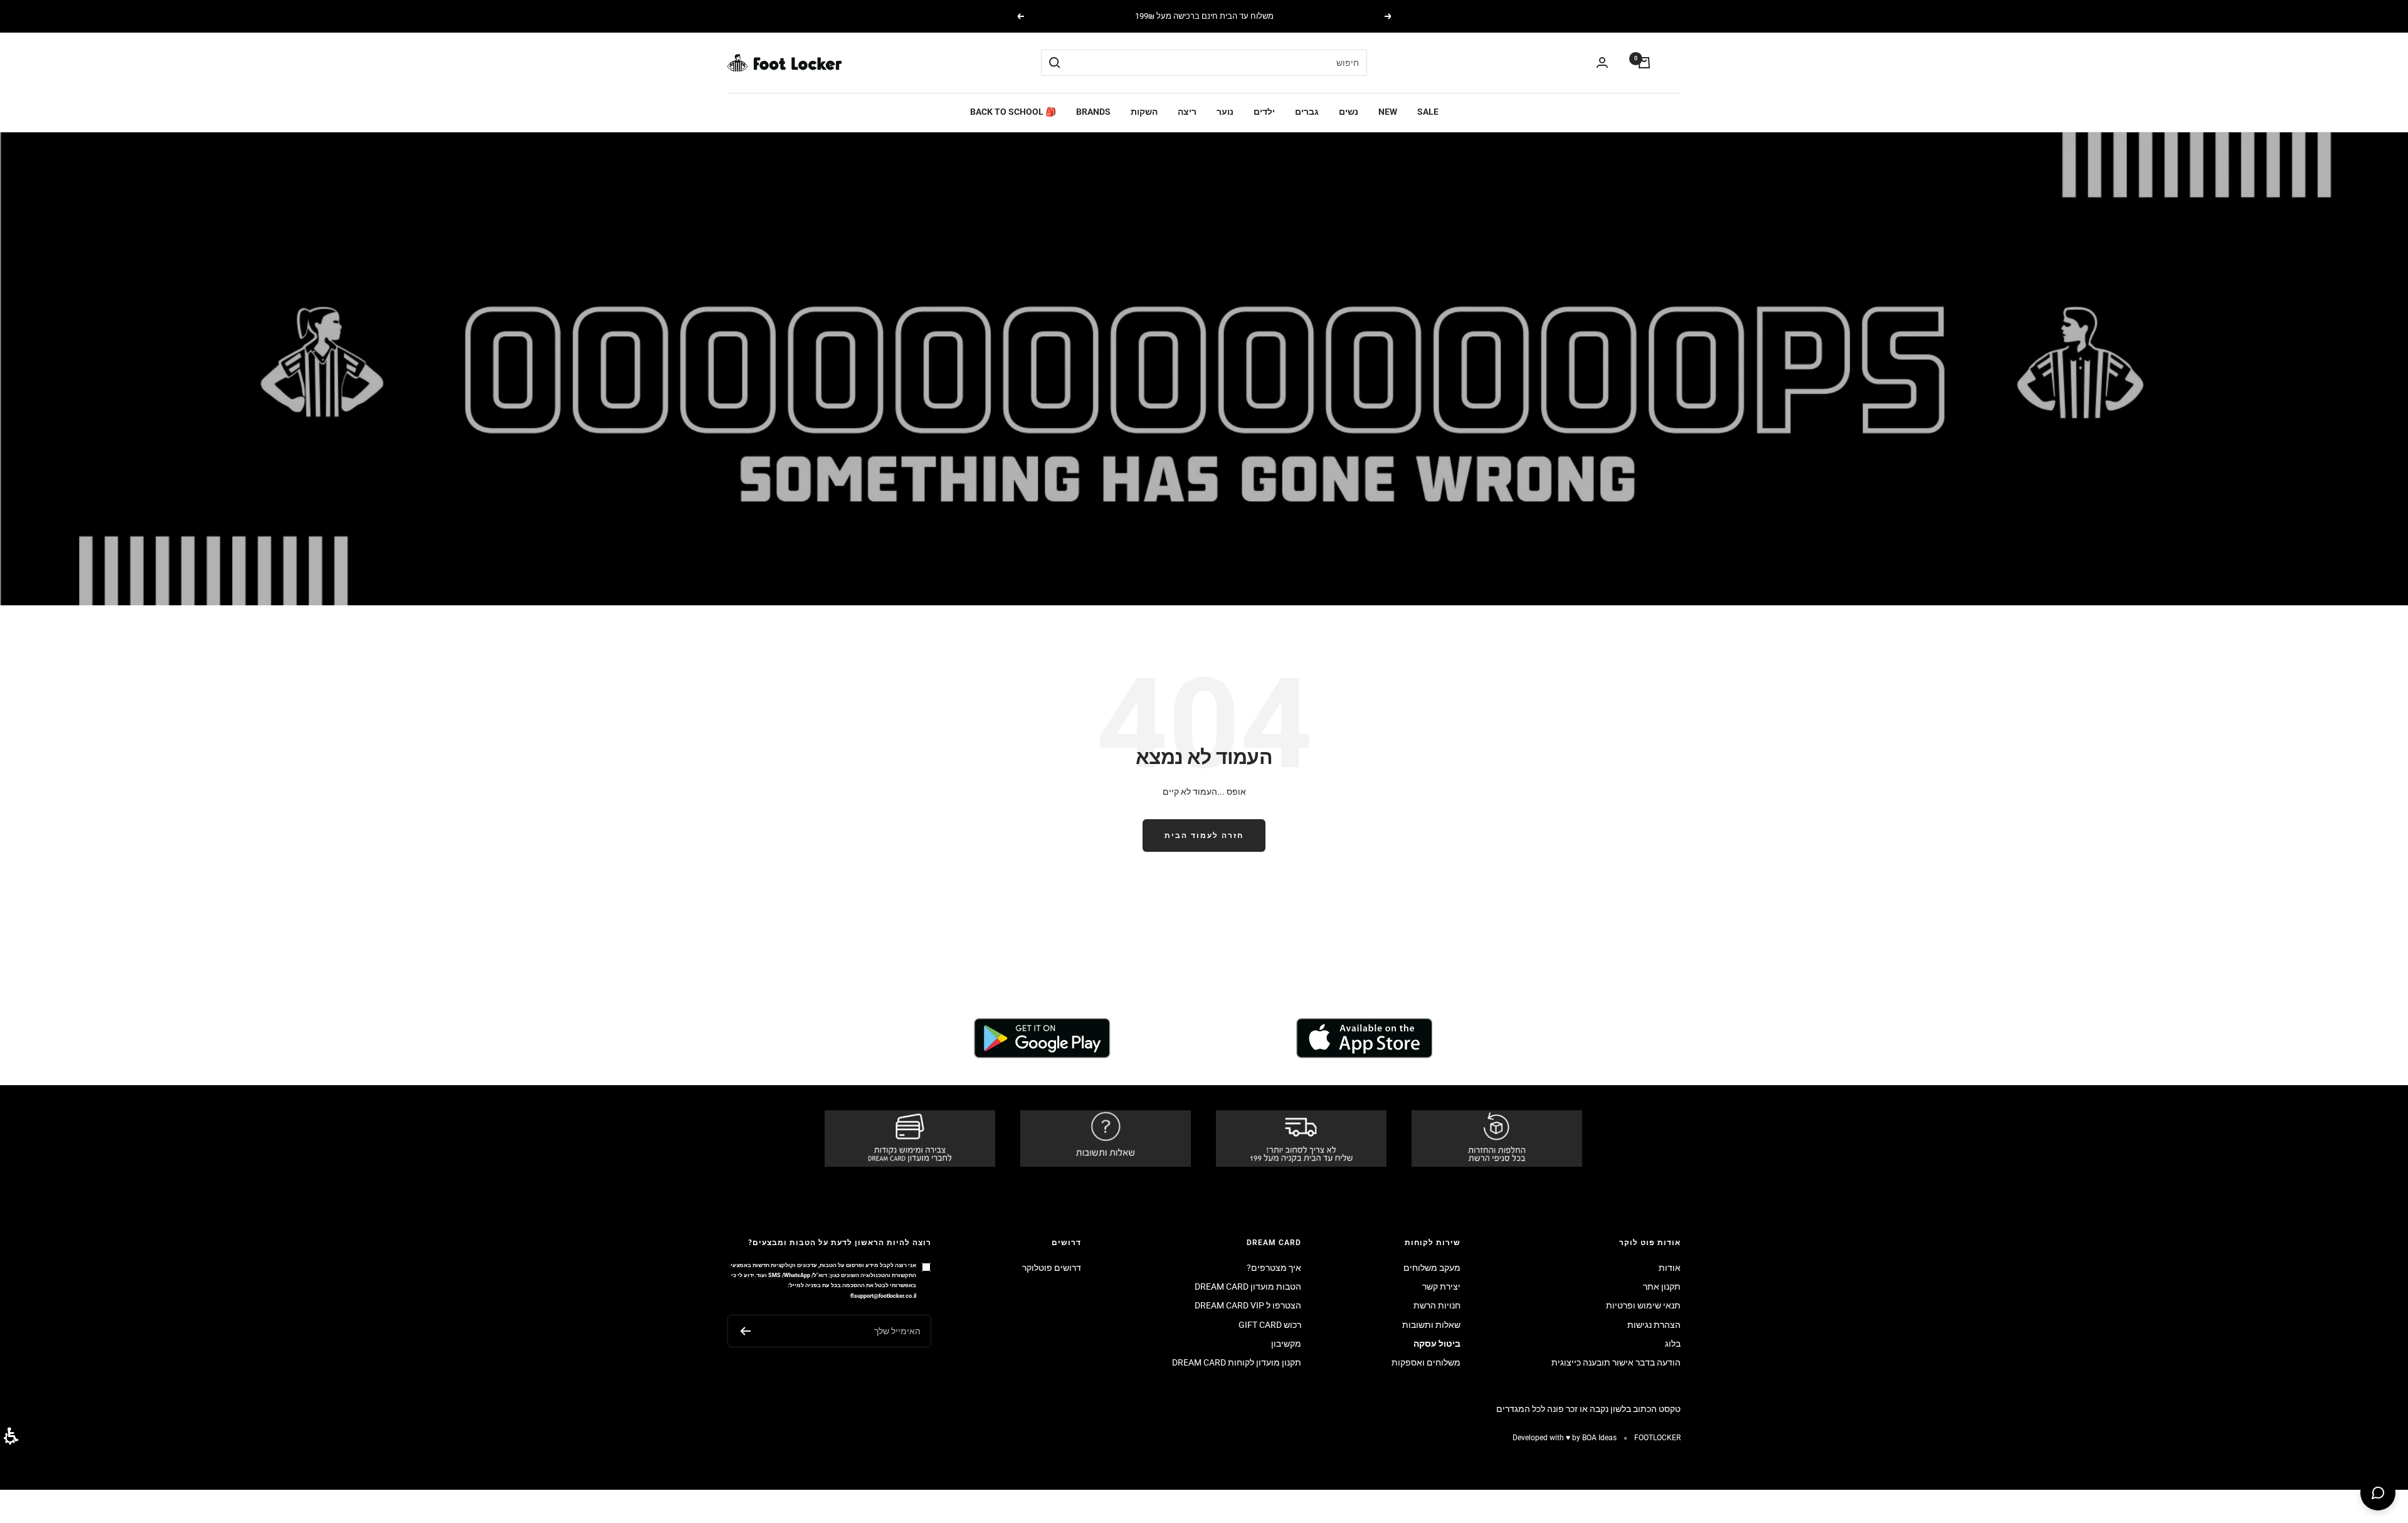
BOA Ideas (1599, 1438)
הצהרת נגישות (1654, 1325)
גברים (1307, 112)
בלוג (1673, 1344)
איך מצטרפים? (1274, 1268)
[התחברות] (1602, 63)
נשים (1349, 112)
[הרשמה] (745, 1331)
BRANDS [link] (1093, 112)
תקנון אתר (1662, 1287)
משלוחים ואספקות (1426, 1362)
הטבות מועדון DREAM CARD (1248, 1287)
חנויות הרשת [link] (1437, 1305)
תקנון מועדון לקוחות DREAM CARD (1237, 1362)
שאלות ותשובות (1431, 1325)
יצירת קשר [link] (1441, 1287)
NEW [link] (1388, 112)
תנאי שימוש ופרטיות (1643, 1305)
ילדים (1264, 112)
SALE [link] (1428, 112)
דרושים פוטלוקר (1052, 1268)
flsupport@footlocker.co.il (883, 1296)
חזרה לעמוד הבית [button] (1204, 836)
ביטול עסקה (1437, 1344)
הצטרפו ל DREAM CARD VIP (1248, 1305)
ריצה (1187, 112)
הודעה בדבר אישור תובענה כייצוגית (1616, 1362)
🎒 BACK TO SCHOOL (1013, 112)
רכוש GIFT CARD (1270, 1325)
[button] (11, 1436)
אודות (1670, 1268)
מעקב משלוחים (1432, 1268)
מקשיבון (1286, 1344)
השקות (1144, 112)
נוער (1225, 112)
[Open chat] (2378, 1493)
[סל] (1644, 63)
